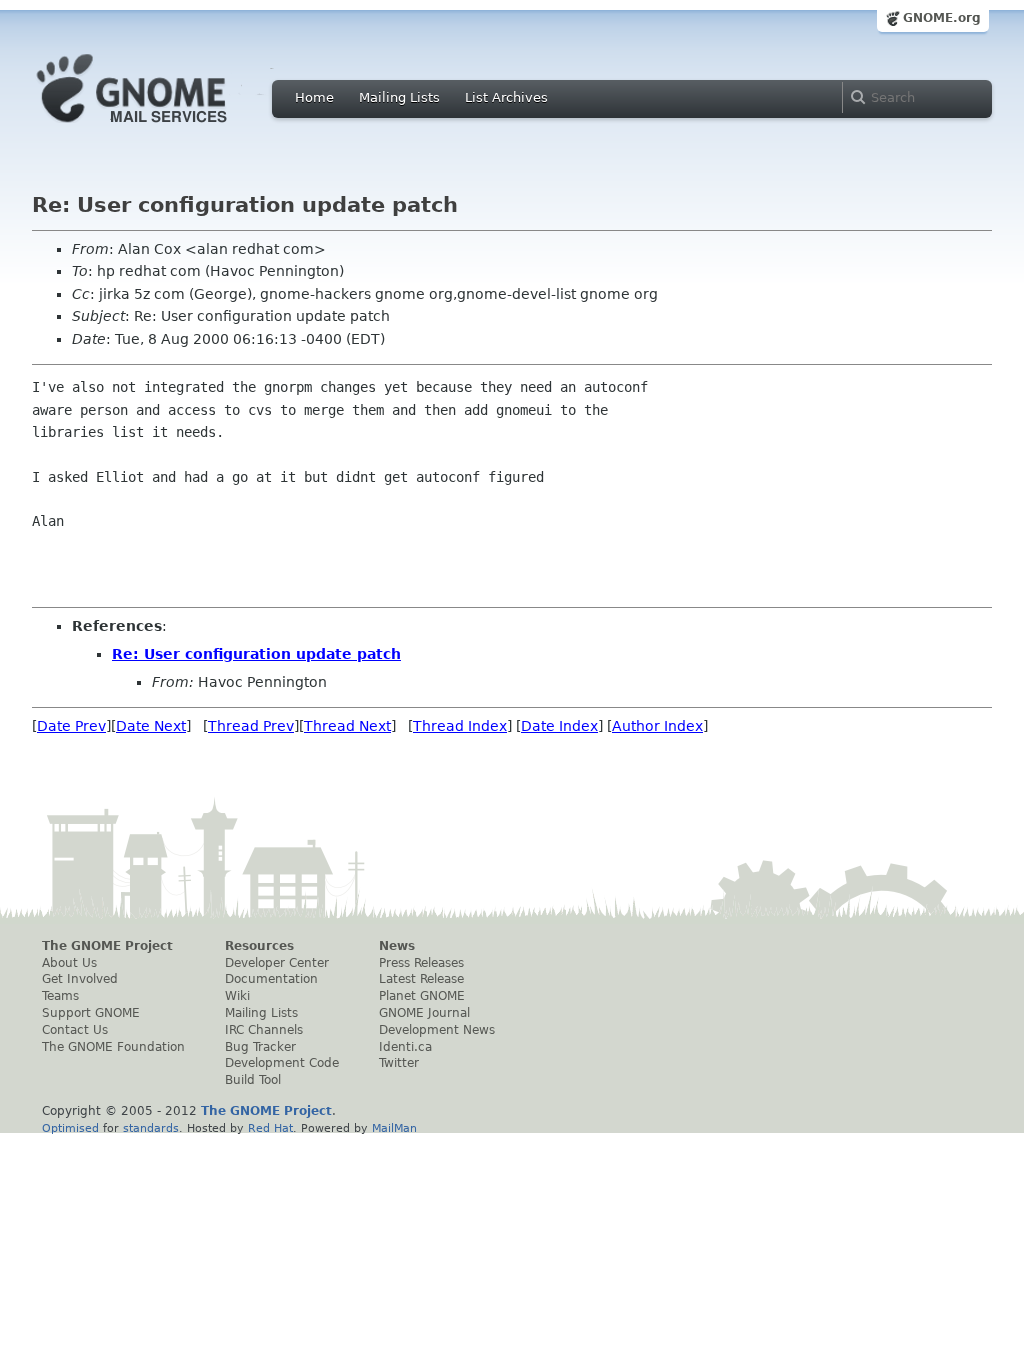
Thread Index (460, 726)
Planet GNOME (422, 996)
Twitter (399, 1063)
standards (151, 1128)
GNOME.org (942, 18)
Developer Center (277, 963)
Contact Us (75, 1030)
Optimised (70, 1128)
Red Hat (270, 1128)
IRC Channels (264, 1030)
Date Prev (71, 726)
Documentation (271, 979)
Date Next (151, 726)
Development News (437, 1030)
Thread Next (347, 726)
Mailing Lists (399, 97)
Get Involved (80, 979)
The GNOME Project (107, 946)
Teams (60, 996)
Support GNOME (91, 1013)
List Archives (506, 97)
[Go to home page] (162, 128)
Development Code (282, 1063)
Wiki (237, 996)
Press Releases (421, 963)
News (397, 946)
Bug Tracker (260, 1047)
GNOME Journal (424, 1013)
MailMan (394, 1128)
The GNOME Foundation (113, 1047)
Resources (259, 946)
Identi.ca (405, 1047)
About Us (69, 963)
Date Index (559, 726)
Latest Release (421, 979)
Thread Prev (251, 726)
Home (314, 97)
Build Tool (253, 1080)
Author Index (657, 726)
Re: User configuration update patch (256, 654)
